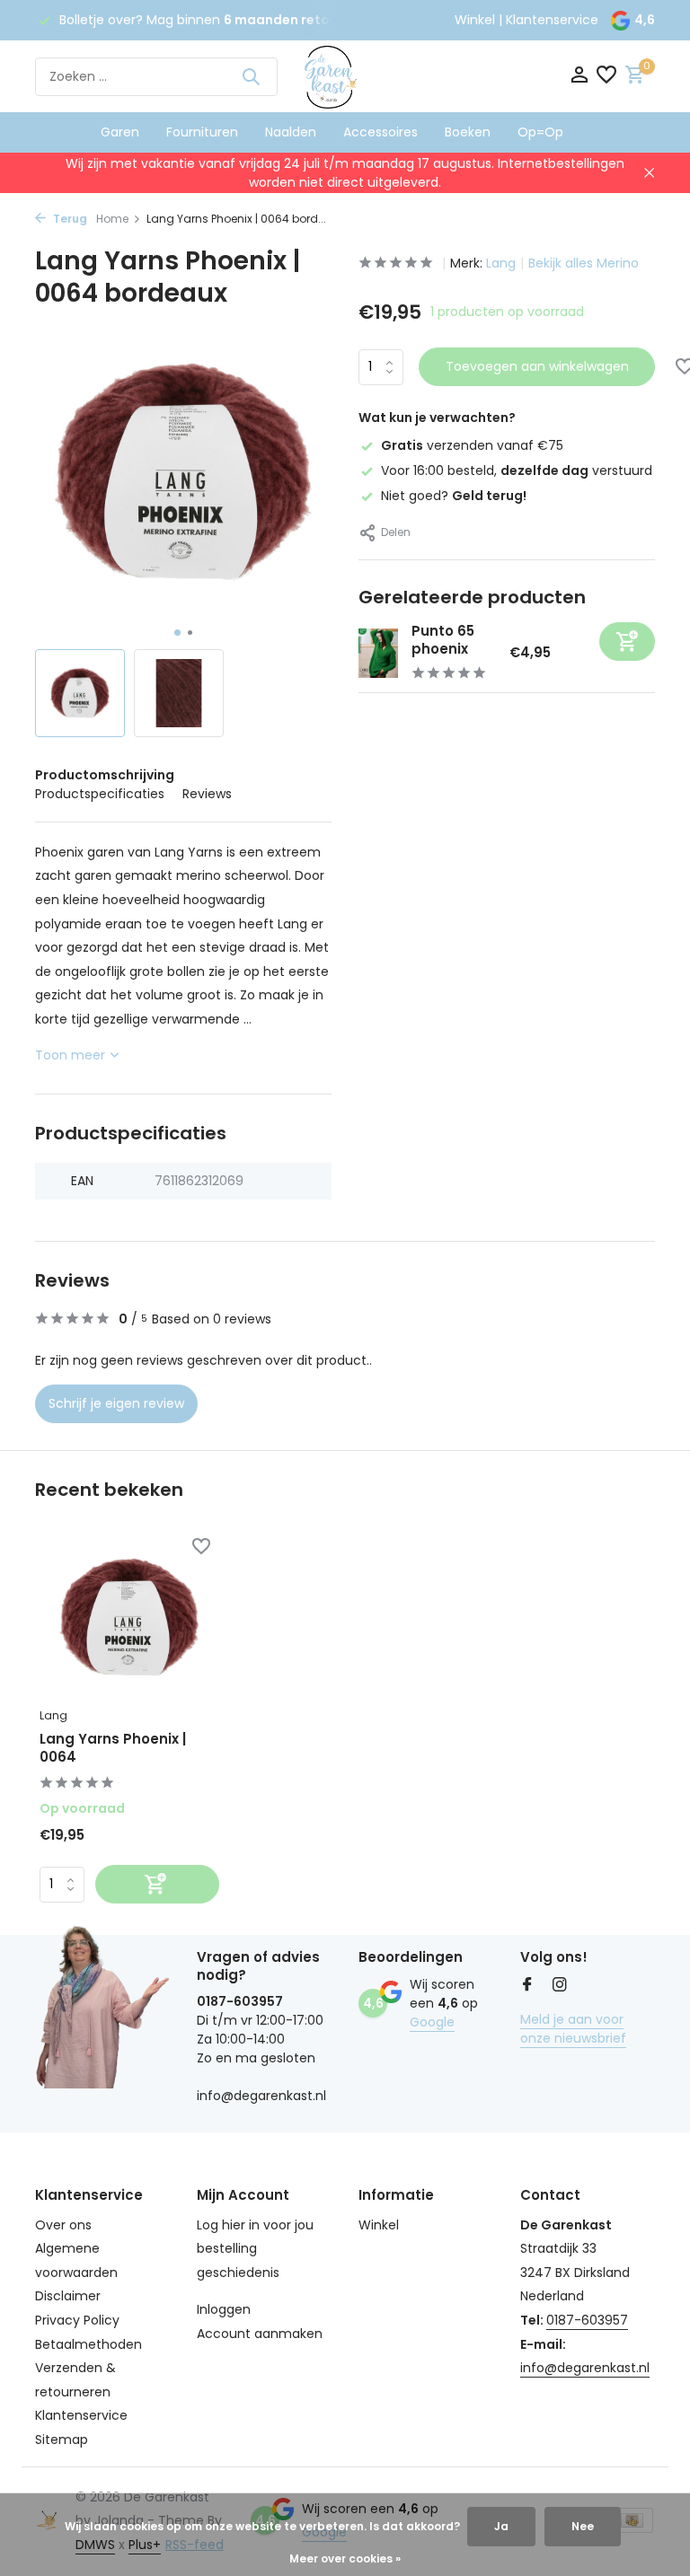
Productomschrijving (105, 775)
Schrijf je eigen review (116, 1403)
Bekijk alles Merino (584, 263)
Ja (501, 2526)
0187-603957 (587, 2320)
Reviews (207, 794)
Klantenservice (552, 20)
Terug (69, 219)
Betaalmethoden (88, 2344)
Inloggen (224, 2309)
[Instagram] (560, 1986)
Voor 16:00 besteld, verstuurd (517, 470)
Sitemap (62, 2440)
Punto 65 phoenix (443, 640)
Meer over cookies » (345, 2558)
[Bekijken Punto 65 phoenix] (378, 653)
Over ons (63, 2225)
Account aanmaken (260, 2334)
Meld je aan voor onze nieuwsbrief (573, 2029)
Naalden (291, 132)
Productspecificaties (100, 794)
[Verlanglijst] (606, 77)
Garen (120, 132)
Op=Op (540, 132)
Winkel (475, 20)
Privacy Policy (77, 2320)
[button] (177, 633)
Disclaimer (68, 2296)
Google (432, 2022)
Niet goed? (454, 496)
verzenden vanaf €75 (472, 445)
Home (112, 219)
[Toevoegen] (627, 642)
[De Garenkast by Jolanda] (345, 76)
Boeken (468, 132)
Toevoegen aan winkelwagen (537, 366)
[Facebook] (527, 1986)
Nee (583, 2526)
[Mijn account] (579, 77)
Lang (501, 263)
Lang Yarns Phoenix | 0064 (113, 1748)
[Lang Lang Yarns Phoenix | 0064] (129, 1618)
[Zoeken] (251, 76)
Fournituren (202, 132)
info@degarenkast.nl (585, 2368)
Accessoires (380, 132)
